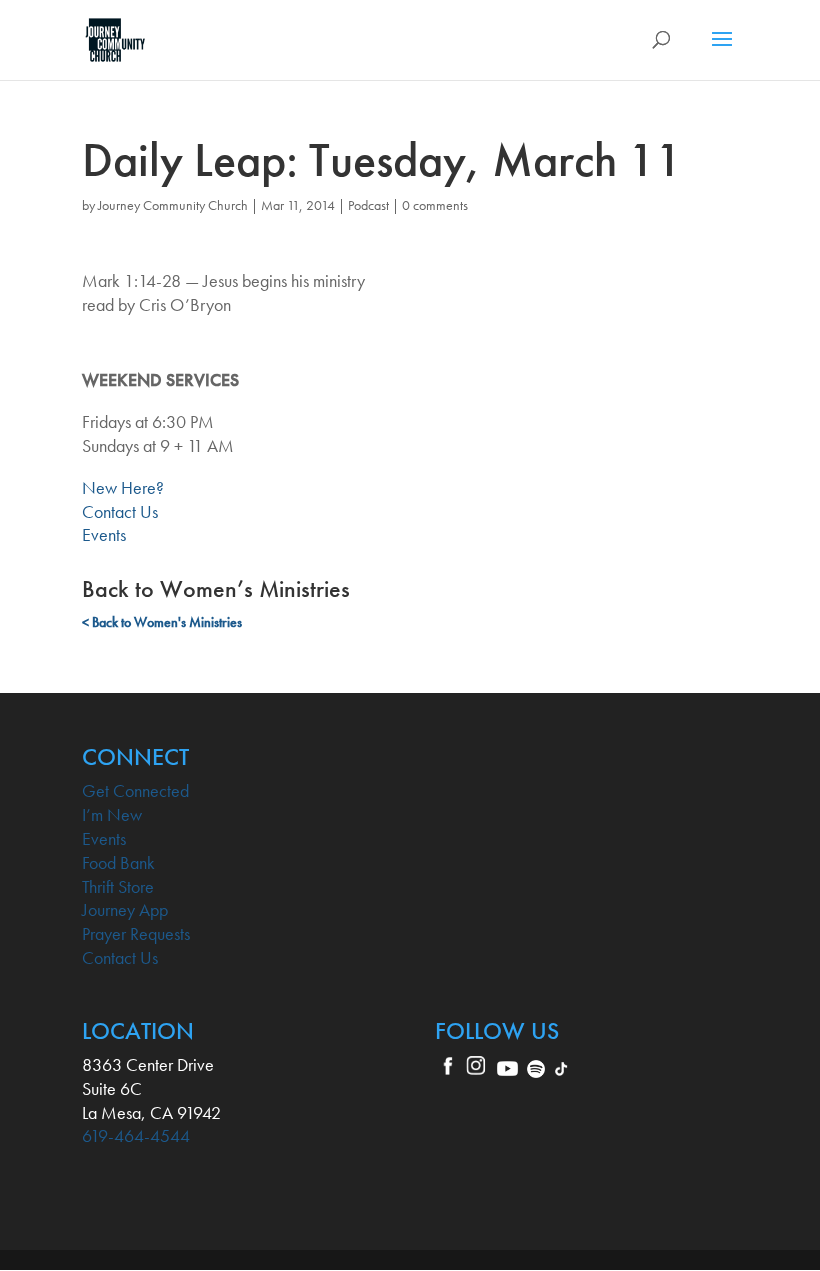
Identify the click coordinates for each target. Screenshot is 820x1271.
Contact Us (120, 511)
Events (104, 534)
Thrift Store (118, 886)
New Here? (123, 487)
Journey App (125, 909)
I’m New (112, 814)
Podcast (368, 205)
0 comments (435, 205)
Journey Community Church (173, 205)
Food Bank (118, 862)
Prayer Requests (136, 933)
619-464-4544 (136, 1135)
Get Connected (135, 790)
